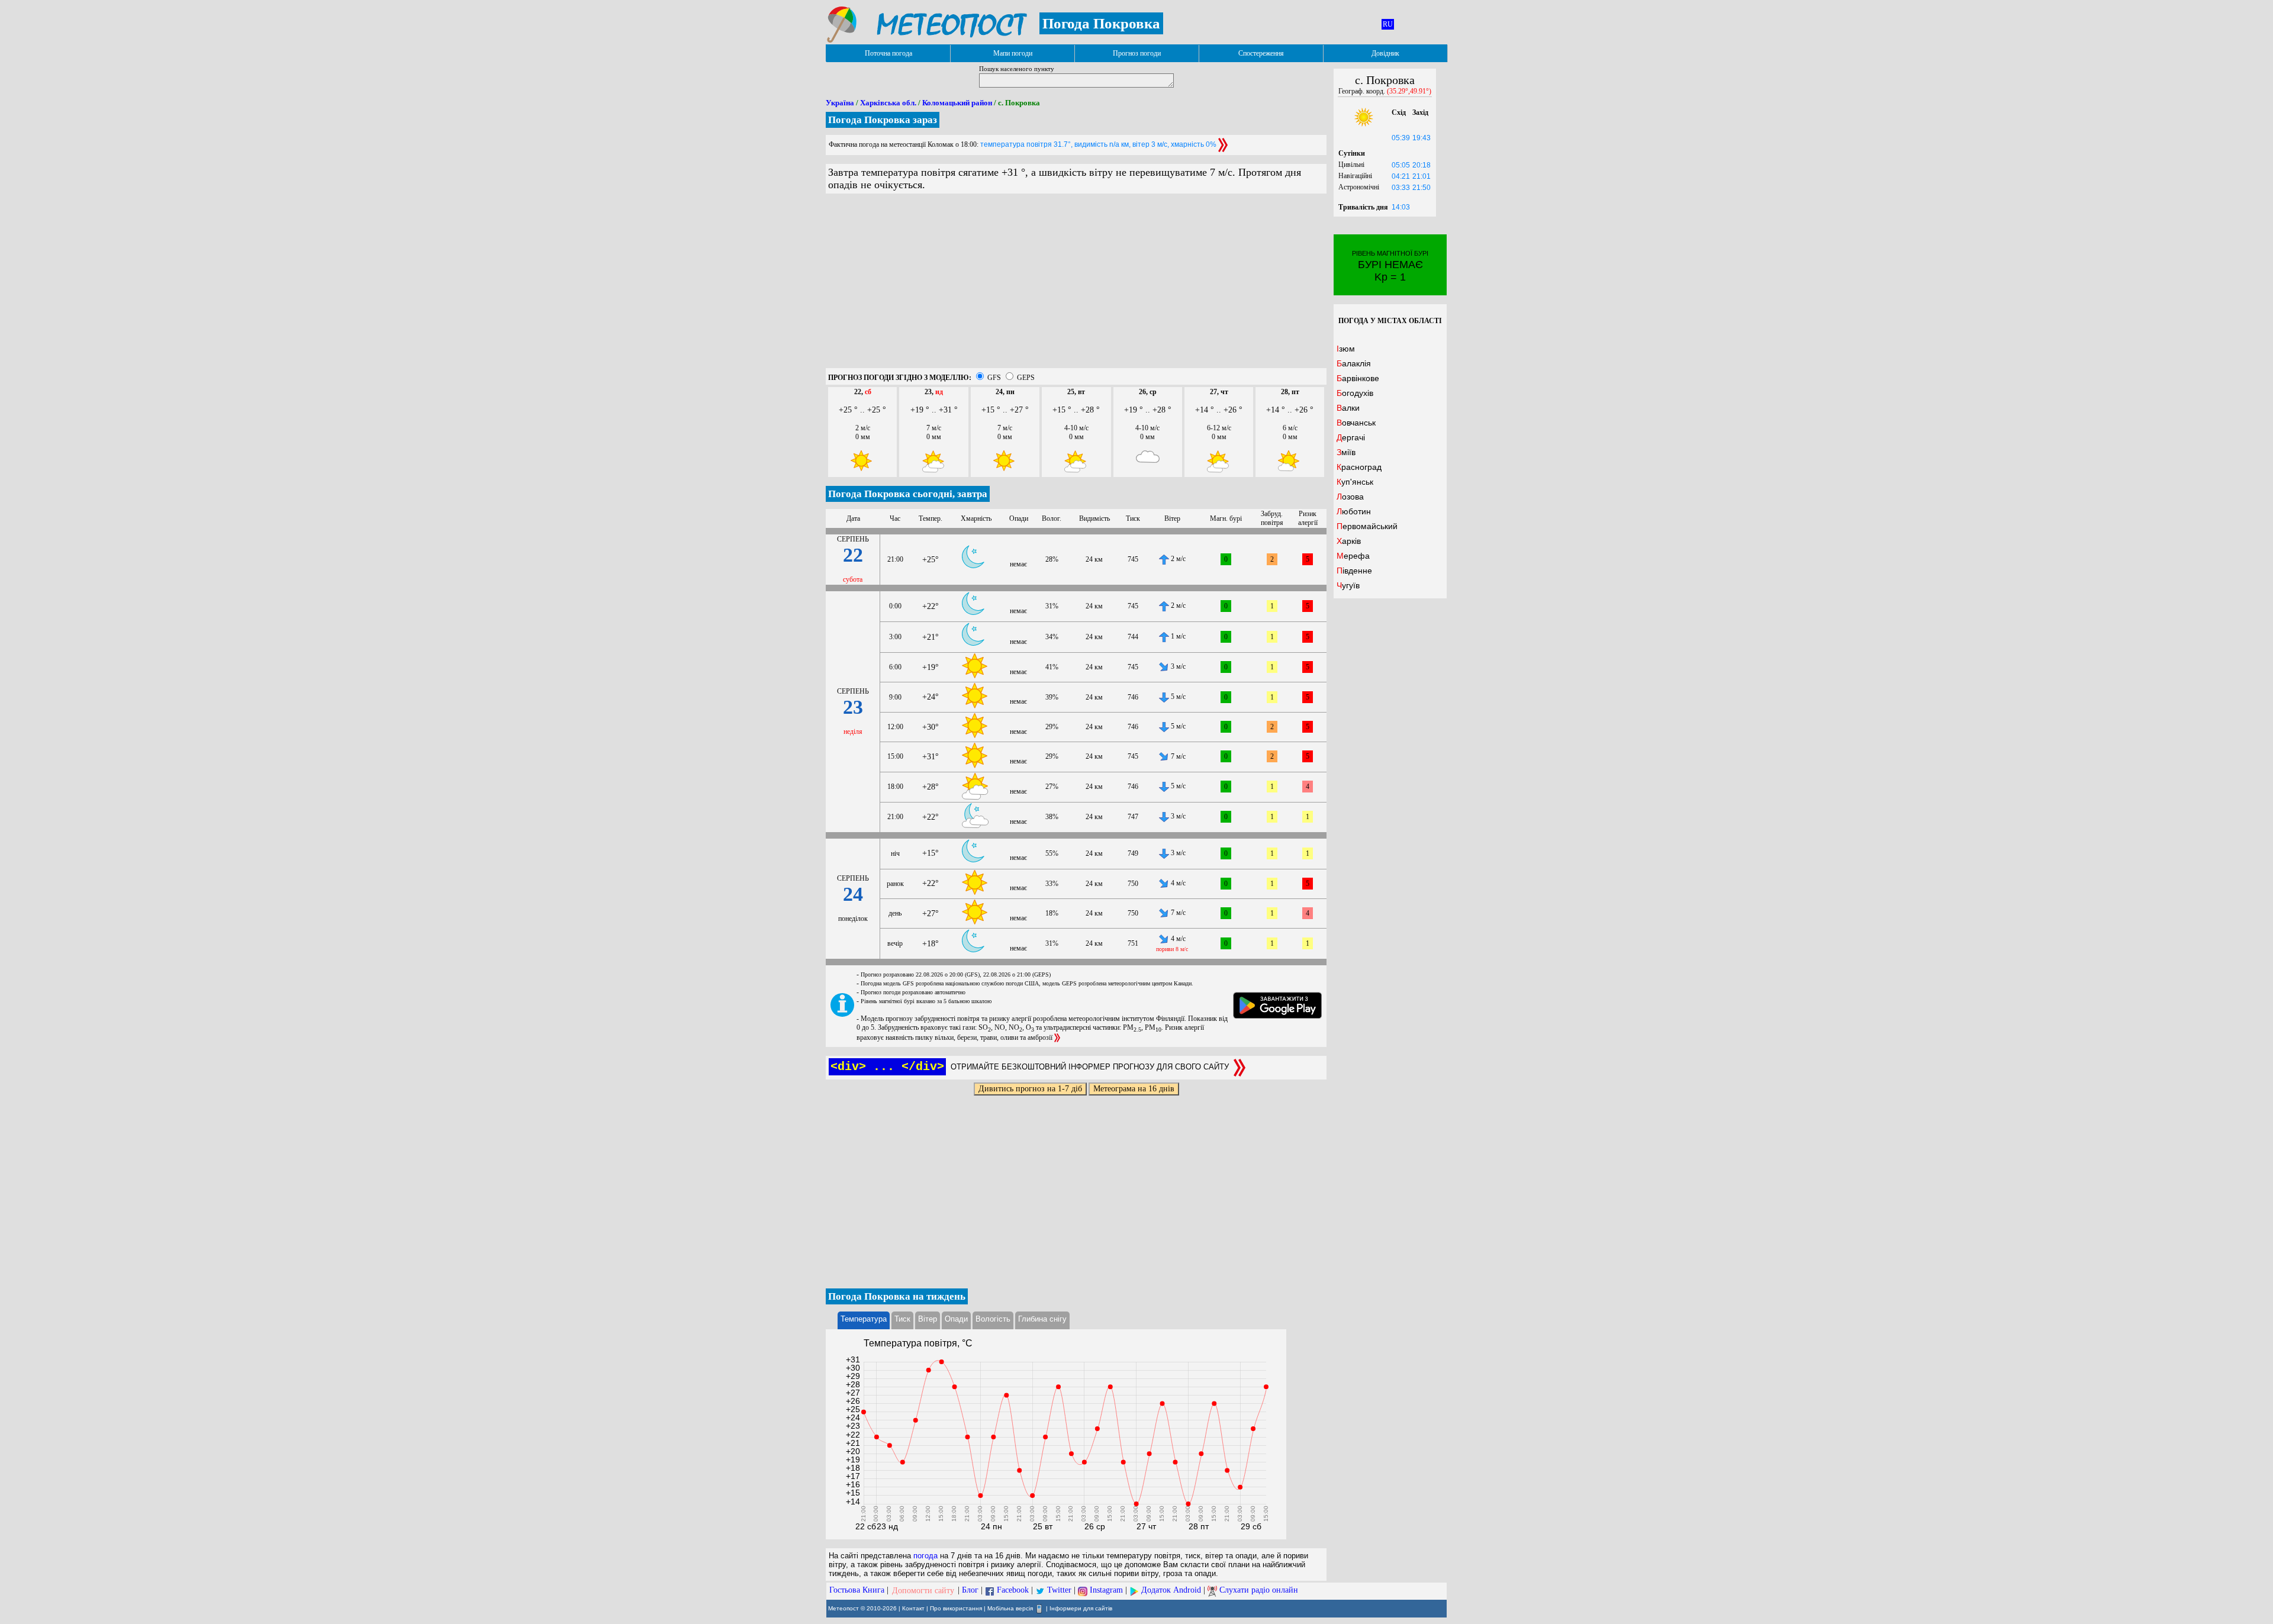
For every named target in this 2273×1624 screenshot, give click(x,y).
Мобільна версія (1010, 1608)
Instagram (1106, 1591)
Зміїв (1346, 452)
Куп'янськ (1355, 482)
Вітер (928, 1319)
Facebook (1013, 1591)
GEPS (1026, 378)
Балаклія (1354, 363)
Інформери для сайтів (1081, 1608)
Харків (1349, 541)
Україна (840, 103)
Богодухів (1355, 393)
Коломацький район (957, 103)
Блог (970, 1591)
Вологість (993, 1319)
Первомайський (1367, 526)
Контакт (913, 1608)
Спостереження (1261, 53)
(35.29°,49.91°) (1409, 91)
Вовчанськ (1356, 423)
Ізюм (1346, 349)
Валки (1348, 408)
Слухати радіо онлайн (1259, 1591)
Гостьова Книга (857, 1591)
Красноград (1359, 467)
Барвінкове (1358, 378)
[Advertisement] (1076, 285)
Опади (956, 1319)
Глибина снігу (1042, 1319)
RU (1388, 24)
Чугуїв (1348, 585)
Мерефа (1353, 556)
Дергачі (1351, 437)
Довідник (1385, 53)
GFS (994, 378)
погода (925, 1556)
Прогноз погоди (1137, 53)
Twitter (1059, 1591)
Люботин (1354, 511)
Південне (1354, 571)
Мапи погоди (1013, 53)
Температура (864, 1319)
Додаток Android (1171, 1591)
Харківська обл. (888, 103)
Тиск (902, 1319)
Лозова (1350, 497)
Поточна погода (888, 53)
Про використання (956, 1608)
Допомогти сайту (923, 1591)
